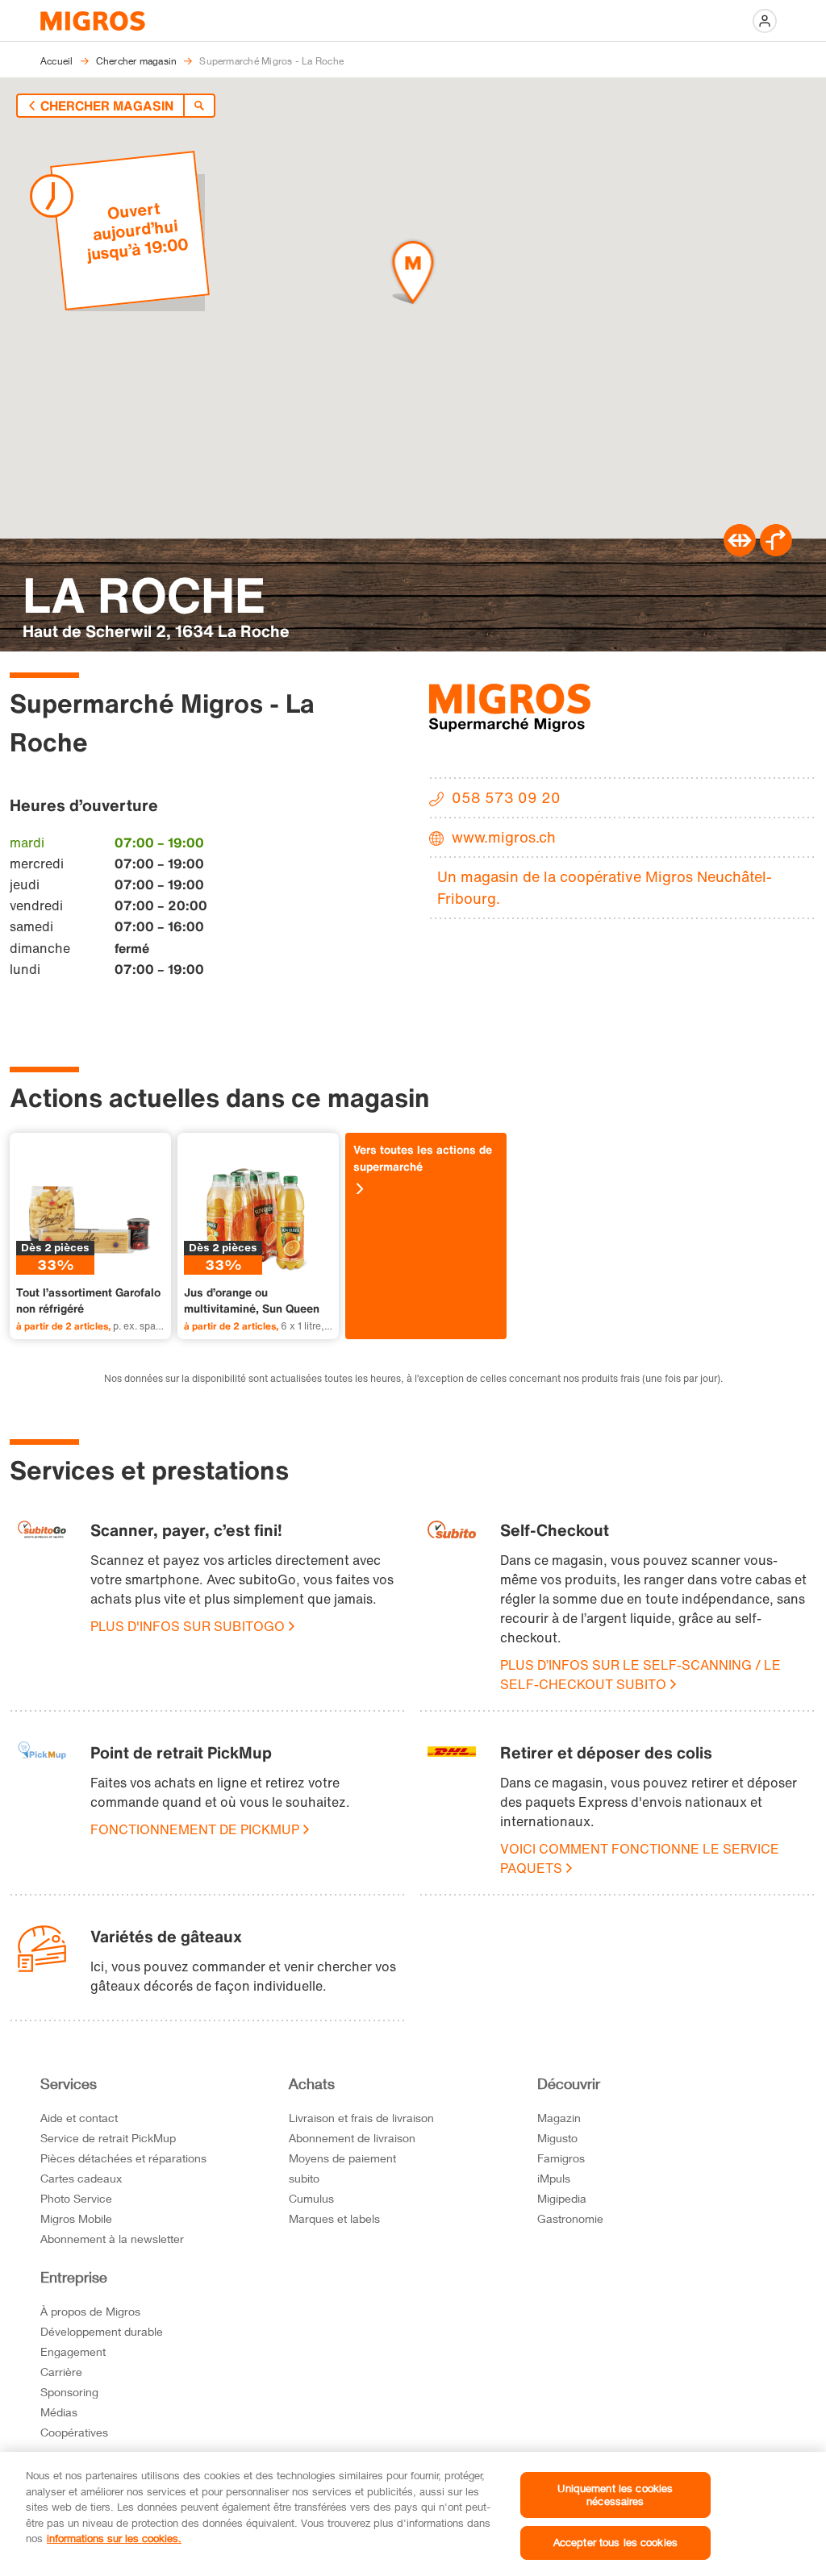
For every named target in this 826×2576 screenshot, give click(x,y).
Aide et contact (79, 2118)
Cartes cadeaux (81, 2178)
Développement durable (102, 2331)
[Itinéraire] (740, 551)
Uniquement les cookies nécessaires (615, 2495)
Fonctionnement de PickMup (195, 1829)
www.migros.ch (504, 837)
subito (304, 2178)
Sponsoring (69, 2392)
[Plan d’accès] (776, 551)
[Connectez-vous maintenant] (765, 21)
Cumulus (311, 2198)
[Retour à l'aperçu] (199, 106)
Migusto (557, 2138)
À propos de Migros (90, 2311)
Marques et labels (334, 2218)
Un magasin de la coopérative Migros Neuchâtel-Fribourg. (605, 887)
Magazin (559, 2118)
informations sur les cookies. (114, 2538)
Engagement (73, 2351)
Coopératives (74, 2432)
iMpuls (554, 2178)
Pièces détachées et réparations (123, 2158)
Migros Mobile (76, 2218)
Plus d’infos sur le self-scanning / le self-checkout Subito (640, 1675)
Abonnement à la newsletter (112, 2239)
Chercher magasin (107, 106)
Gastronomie (570, 2218)
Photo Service (76, 2198)
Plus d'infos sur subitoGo (188, 1626)
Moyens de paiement (342, 2158)
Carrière (61, 2372)
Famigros (561, 2158)
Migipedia (562, 2198)
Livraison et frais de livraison (361, 2118)
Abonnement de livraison (352, 2138)
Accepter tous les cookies (615, 2542)
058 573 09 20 (506, 797)
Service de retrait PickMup (108, 2138)
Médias (59, 2412)
